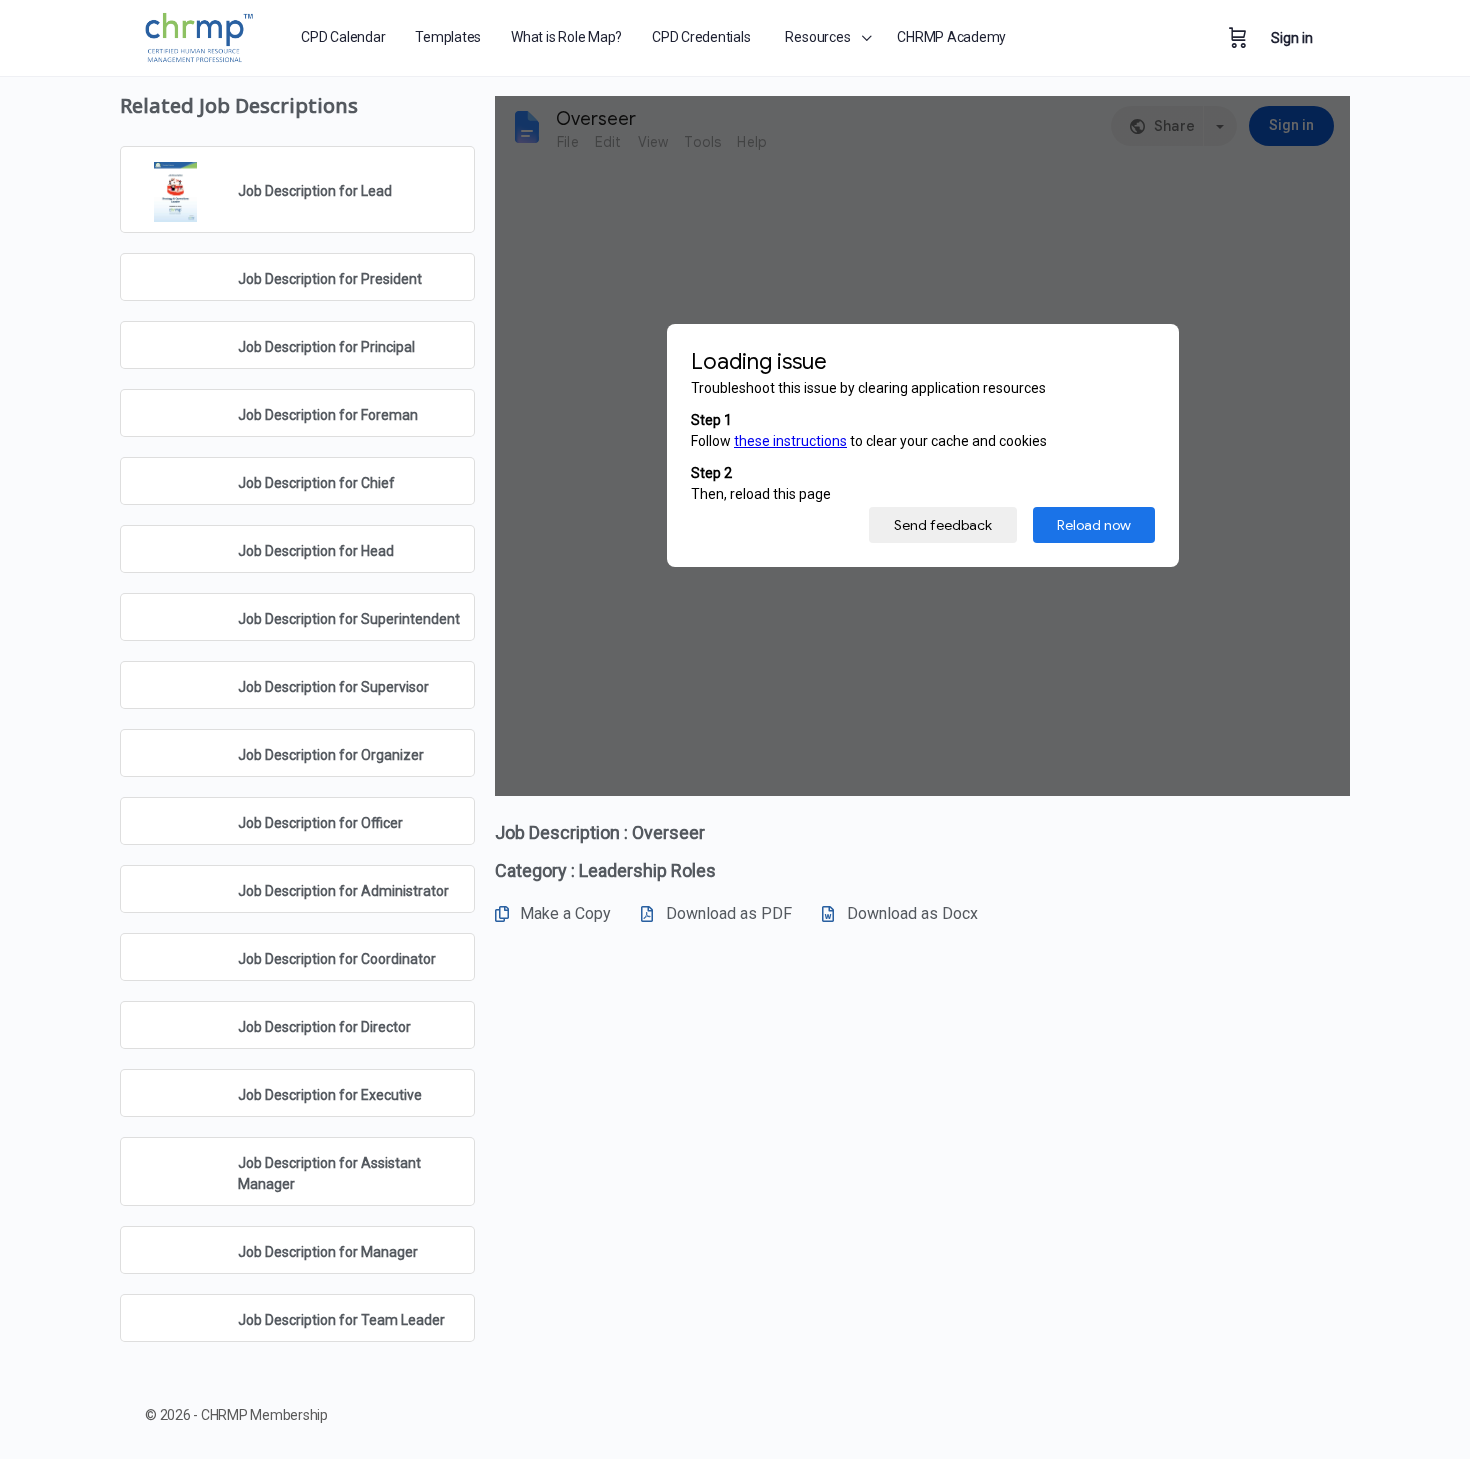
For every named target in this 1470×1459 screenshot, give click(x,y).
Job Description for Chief (316, 483)
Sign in (1292, 38)
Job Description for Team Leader (341, 1320)
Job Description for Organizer (331, 755)
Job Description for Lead (315, 191)
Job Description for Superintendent (349, 619)
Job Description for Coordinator (337, 959)
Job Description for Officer (320, 823)
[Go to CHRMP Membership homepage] (200, 34)
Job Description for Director (324, 1027)
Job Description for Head (316, 551)
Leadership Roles (647, 870)
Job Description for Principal (326, 347)
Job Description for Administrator (343, 891)
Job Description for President (330, 279)
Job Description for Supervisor (333, 687)
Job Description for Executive (330, 1095)
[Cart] (1238, 38)
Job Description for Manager (328, 1252)
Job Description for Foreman (328, 415)
